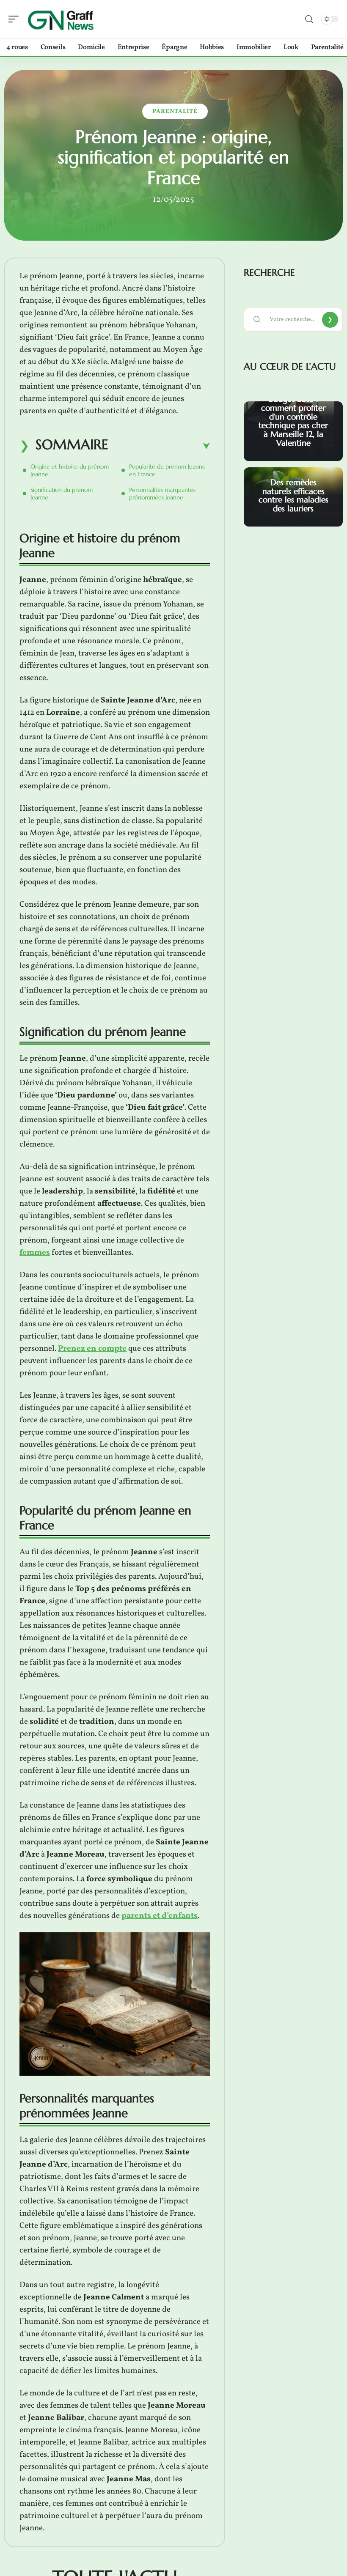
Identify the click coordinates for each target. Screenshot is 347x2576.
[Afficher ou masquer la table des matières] (159, 446)
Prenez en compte (92, 1349)
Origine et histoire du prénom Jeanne (70, 470)
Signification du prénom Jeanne (62, 494)
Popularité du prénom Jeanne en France (167, 470)
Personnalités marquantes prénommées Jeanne (162, 494)
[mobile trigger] (16, 19)
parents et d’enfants (160, 1916)
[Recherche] (309, 19)
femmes (35, 1253)
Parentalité (175, 111)
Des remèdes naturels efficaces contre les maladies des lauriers (293, 495)
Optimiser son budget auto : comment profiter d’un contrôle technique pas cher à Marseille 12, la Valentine (293, 416)
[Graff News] (61, 19)
